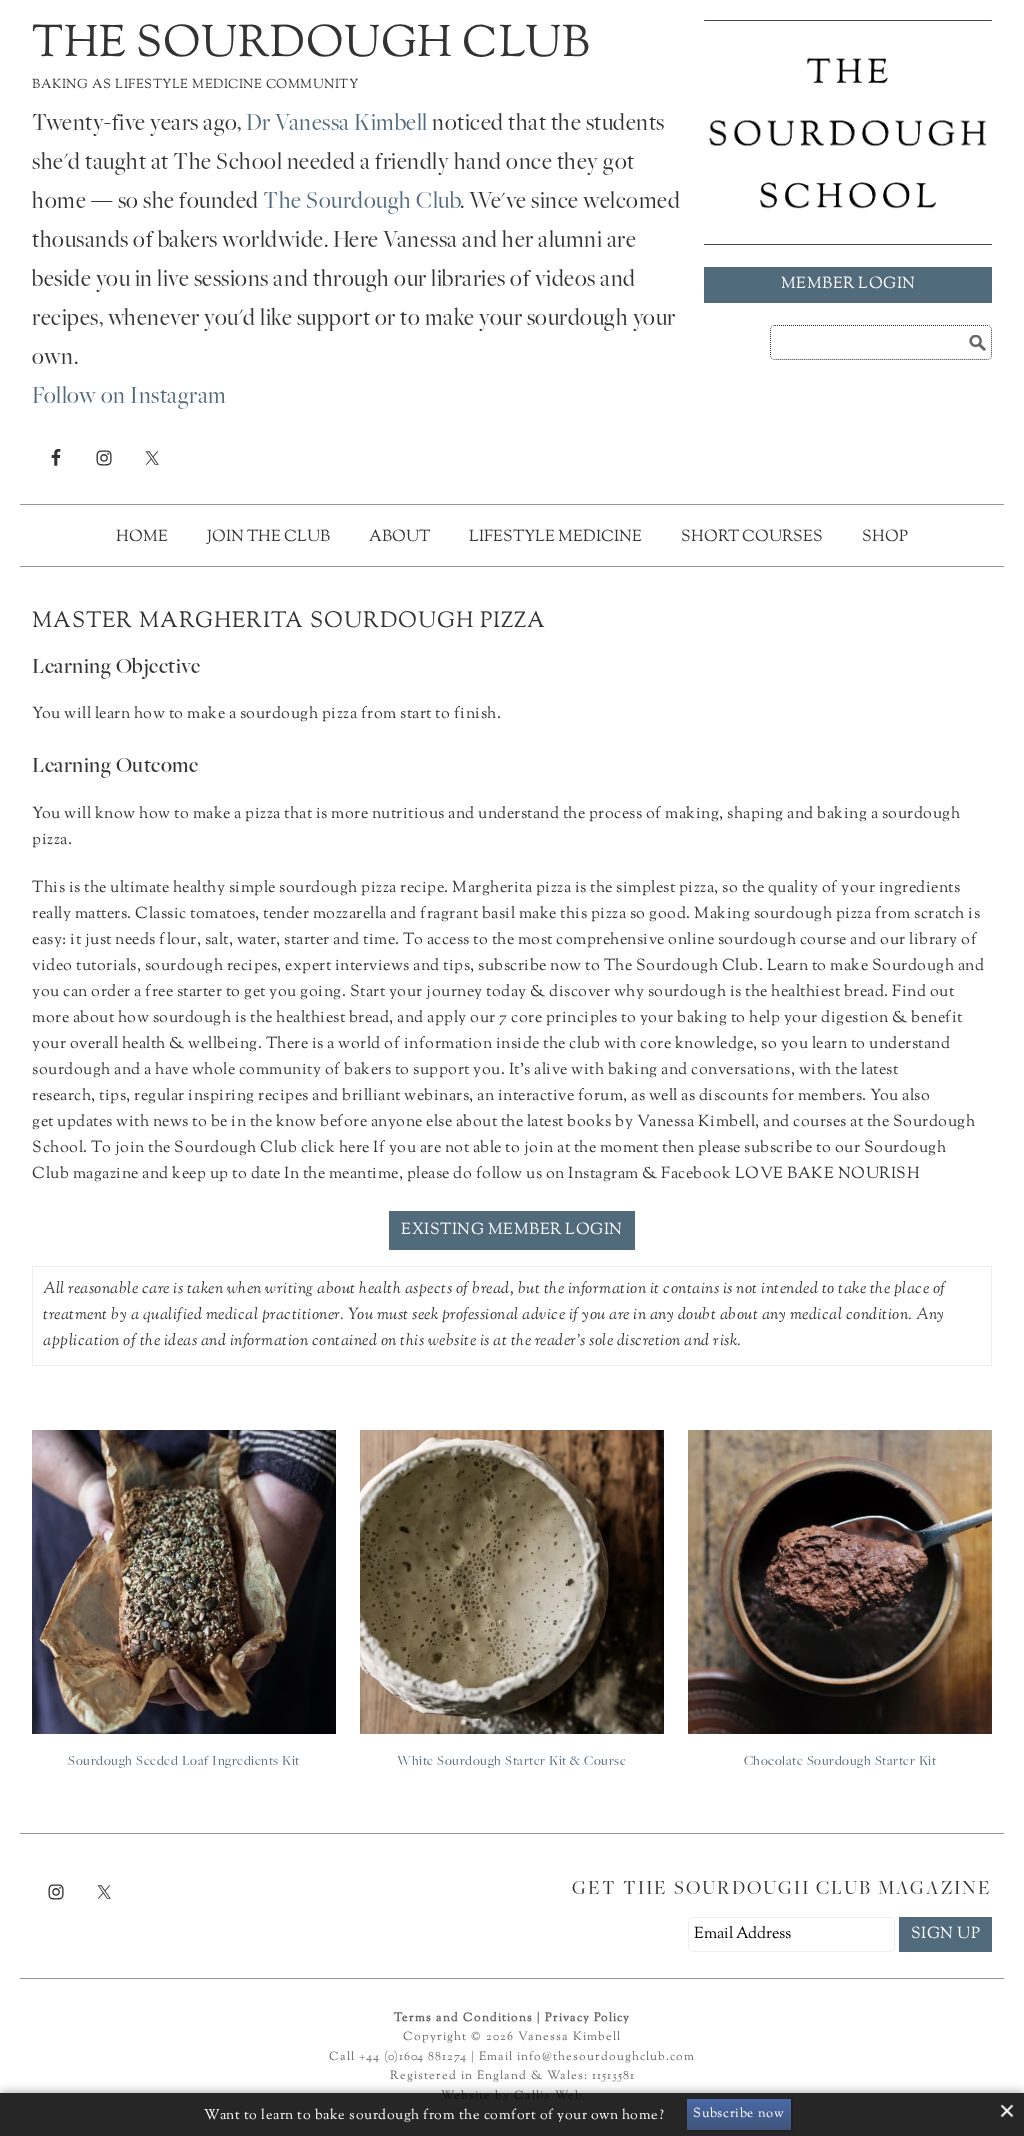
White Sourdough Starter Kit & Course (511, 1762)
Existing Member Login (512, 1230)
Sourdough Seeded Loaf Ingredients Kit (184, 1762)
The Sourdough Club (311, 45)
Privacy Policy (587, 2018)
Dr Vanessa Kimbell (337, 125)
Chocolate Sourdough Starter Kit (840, 1762)
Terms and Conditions (463, 2018)
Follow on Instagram (129, 398)
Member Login (848, 284)
